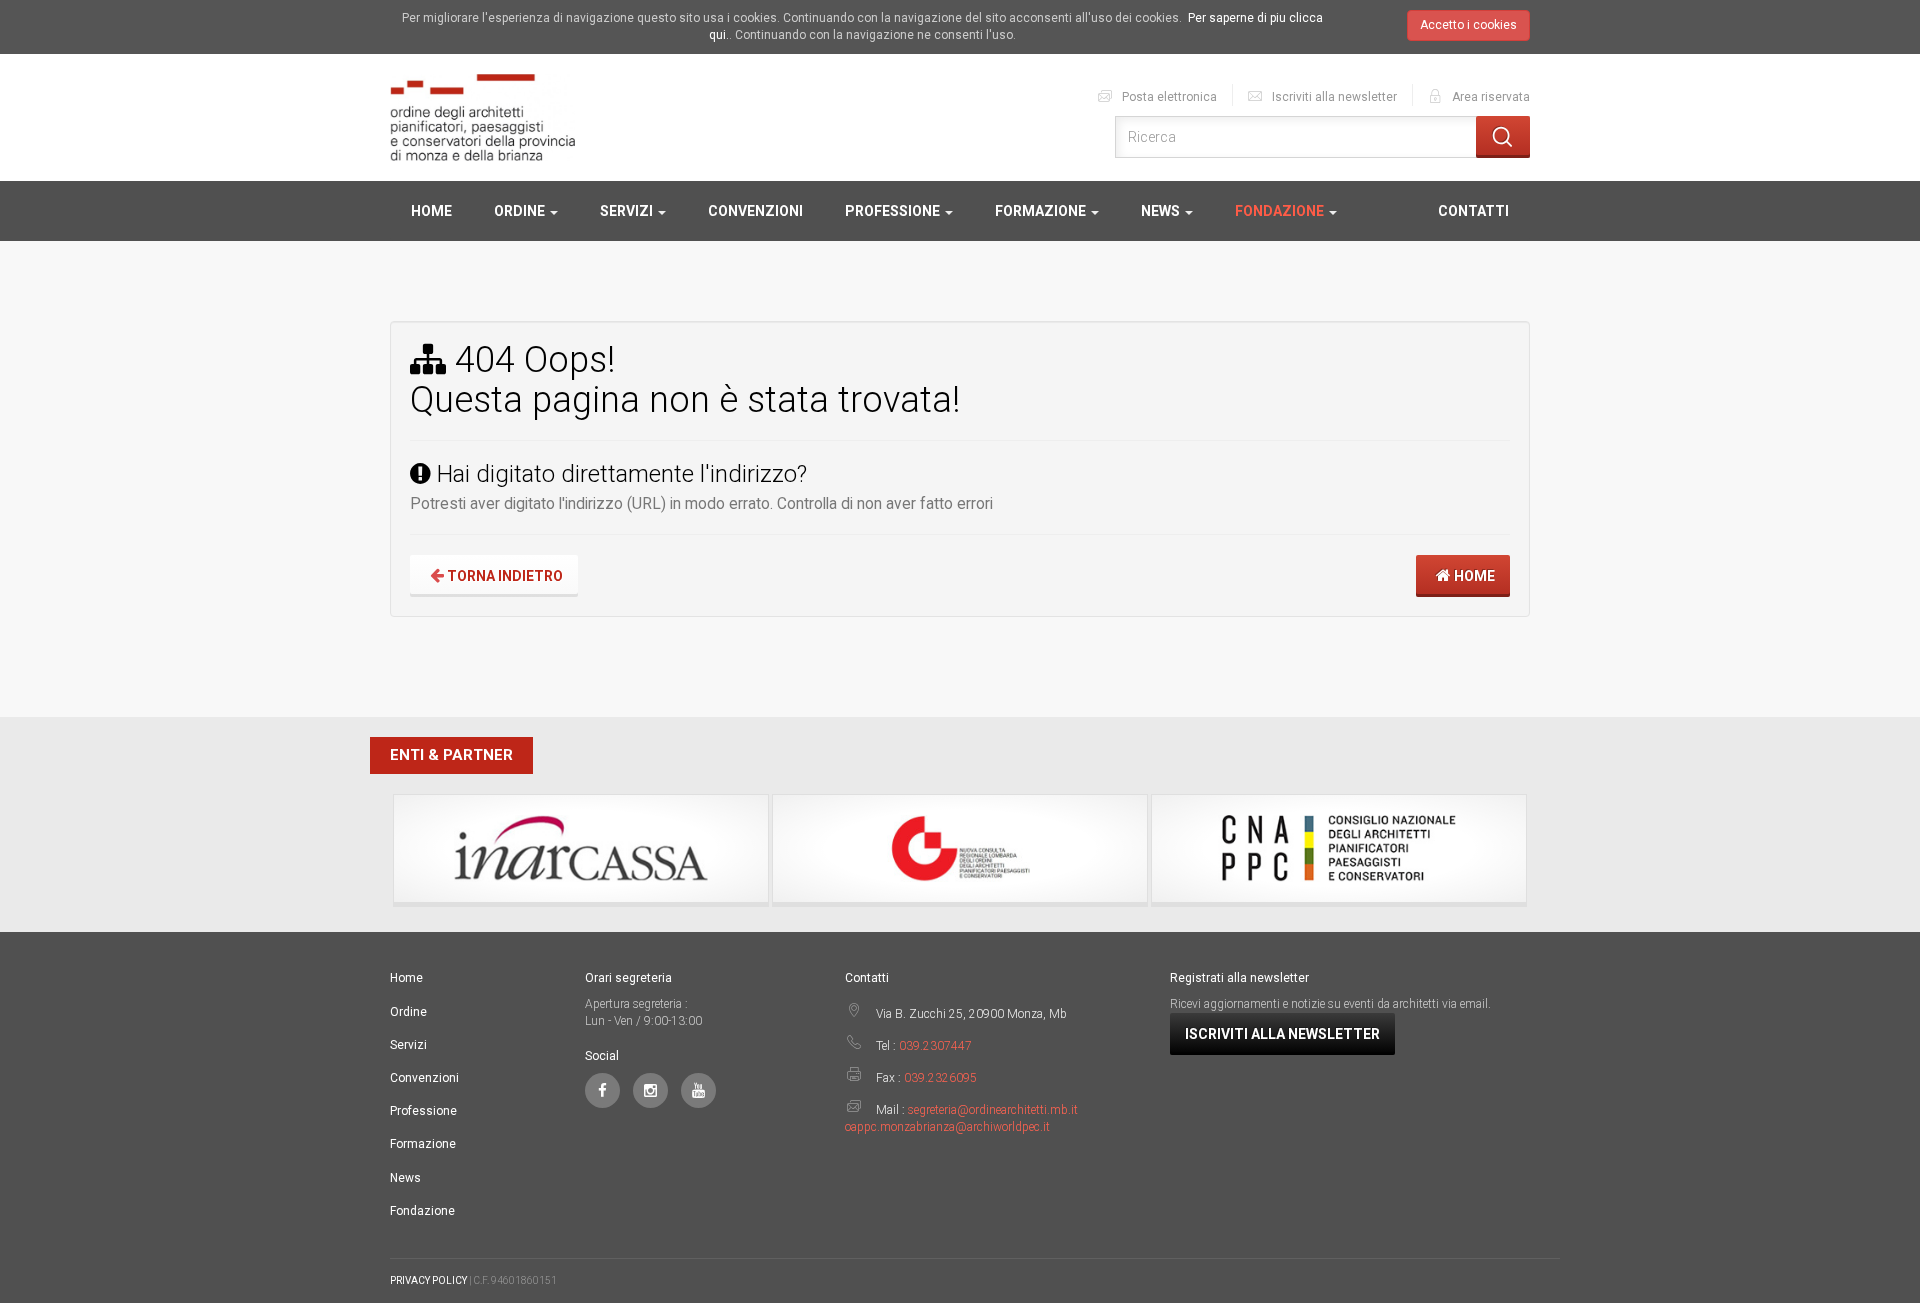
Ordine (521, 211)
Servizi (628, 211)
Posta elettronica (1168, 97)
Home (431, 211)
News (1162, 211)
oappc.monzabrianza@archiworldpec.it (947, 1127)
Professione (894, 211)
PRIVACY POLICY (428, 1280)
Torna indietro (503, 576)
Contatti (1473, 211)
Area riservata (1489, 97)
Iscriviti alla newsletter (1333, 97)
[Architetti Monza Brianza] (482, 116)
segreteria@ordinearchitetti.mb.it (993, 1110)
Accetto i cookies (1468, 25)
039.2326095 (940, 1078)
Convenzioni (755, 211)
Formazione (1042, 211)
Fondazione (1281, 211)
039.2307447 (935, 1046)
